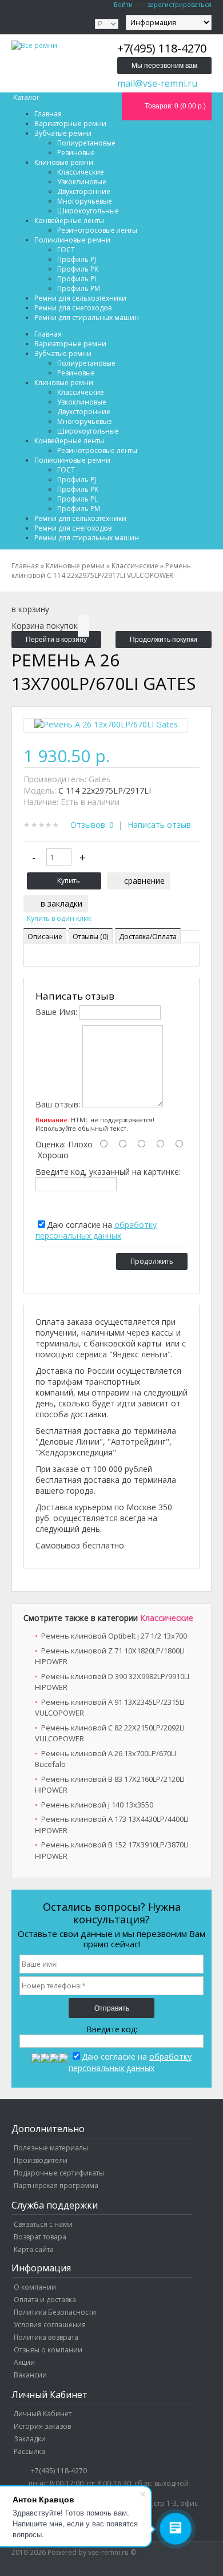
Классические (167, 1618)
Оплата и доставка (45, 2300)
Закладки (30, 2439)
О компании (35, 2287)
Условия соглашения (50, 2325)
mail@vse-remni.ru (157, 83)
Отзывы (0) (90, 937)
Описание (45, 937)
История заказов (42, 2426)
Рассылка (29, 2451)
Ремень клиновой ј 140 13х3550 (97, 1805)
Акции (24, 2362)
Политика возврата (46, 2337)
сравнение (144, 881)
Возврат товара (40, 2237)
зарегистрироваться (180, 4)
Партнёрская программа (56, 2185)
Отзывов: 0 (92, 825)
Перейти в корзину (56, 640)
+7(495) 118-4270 (59, 2471)
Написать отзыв (159, 825)
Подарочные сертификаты (59, 2173)
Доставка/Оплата (148, 937)
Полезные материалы (51, 2148)
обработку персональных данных (96, 1230)
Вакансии (30, 2375)
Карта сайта (34, 2249)
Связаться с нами (43, 2224)
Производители (41, 2160)
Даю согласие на (96, 1230)
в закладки (61, 903)
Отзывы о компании (48, 2350)
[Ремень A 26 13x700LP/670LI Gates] (106, 727)
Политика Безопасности (55, 2312)
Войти (123, 4)
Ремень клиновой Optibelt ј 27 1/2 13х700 (114, 1636)
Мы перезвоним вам (164, 66)
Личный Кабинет (43, 2414)
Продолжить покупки (164, 640)
